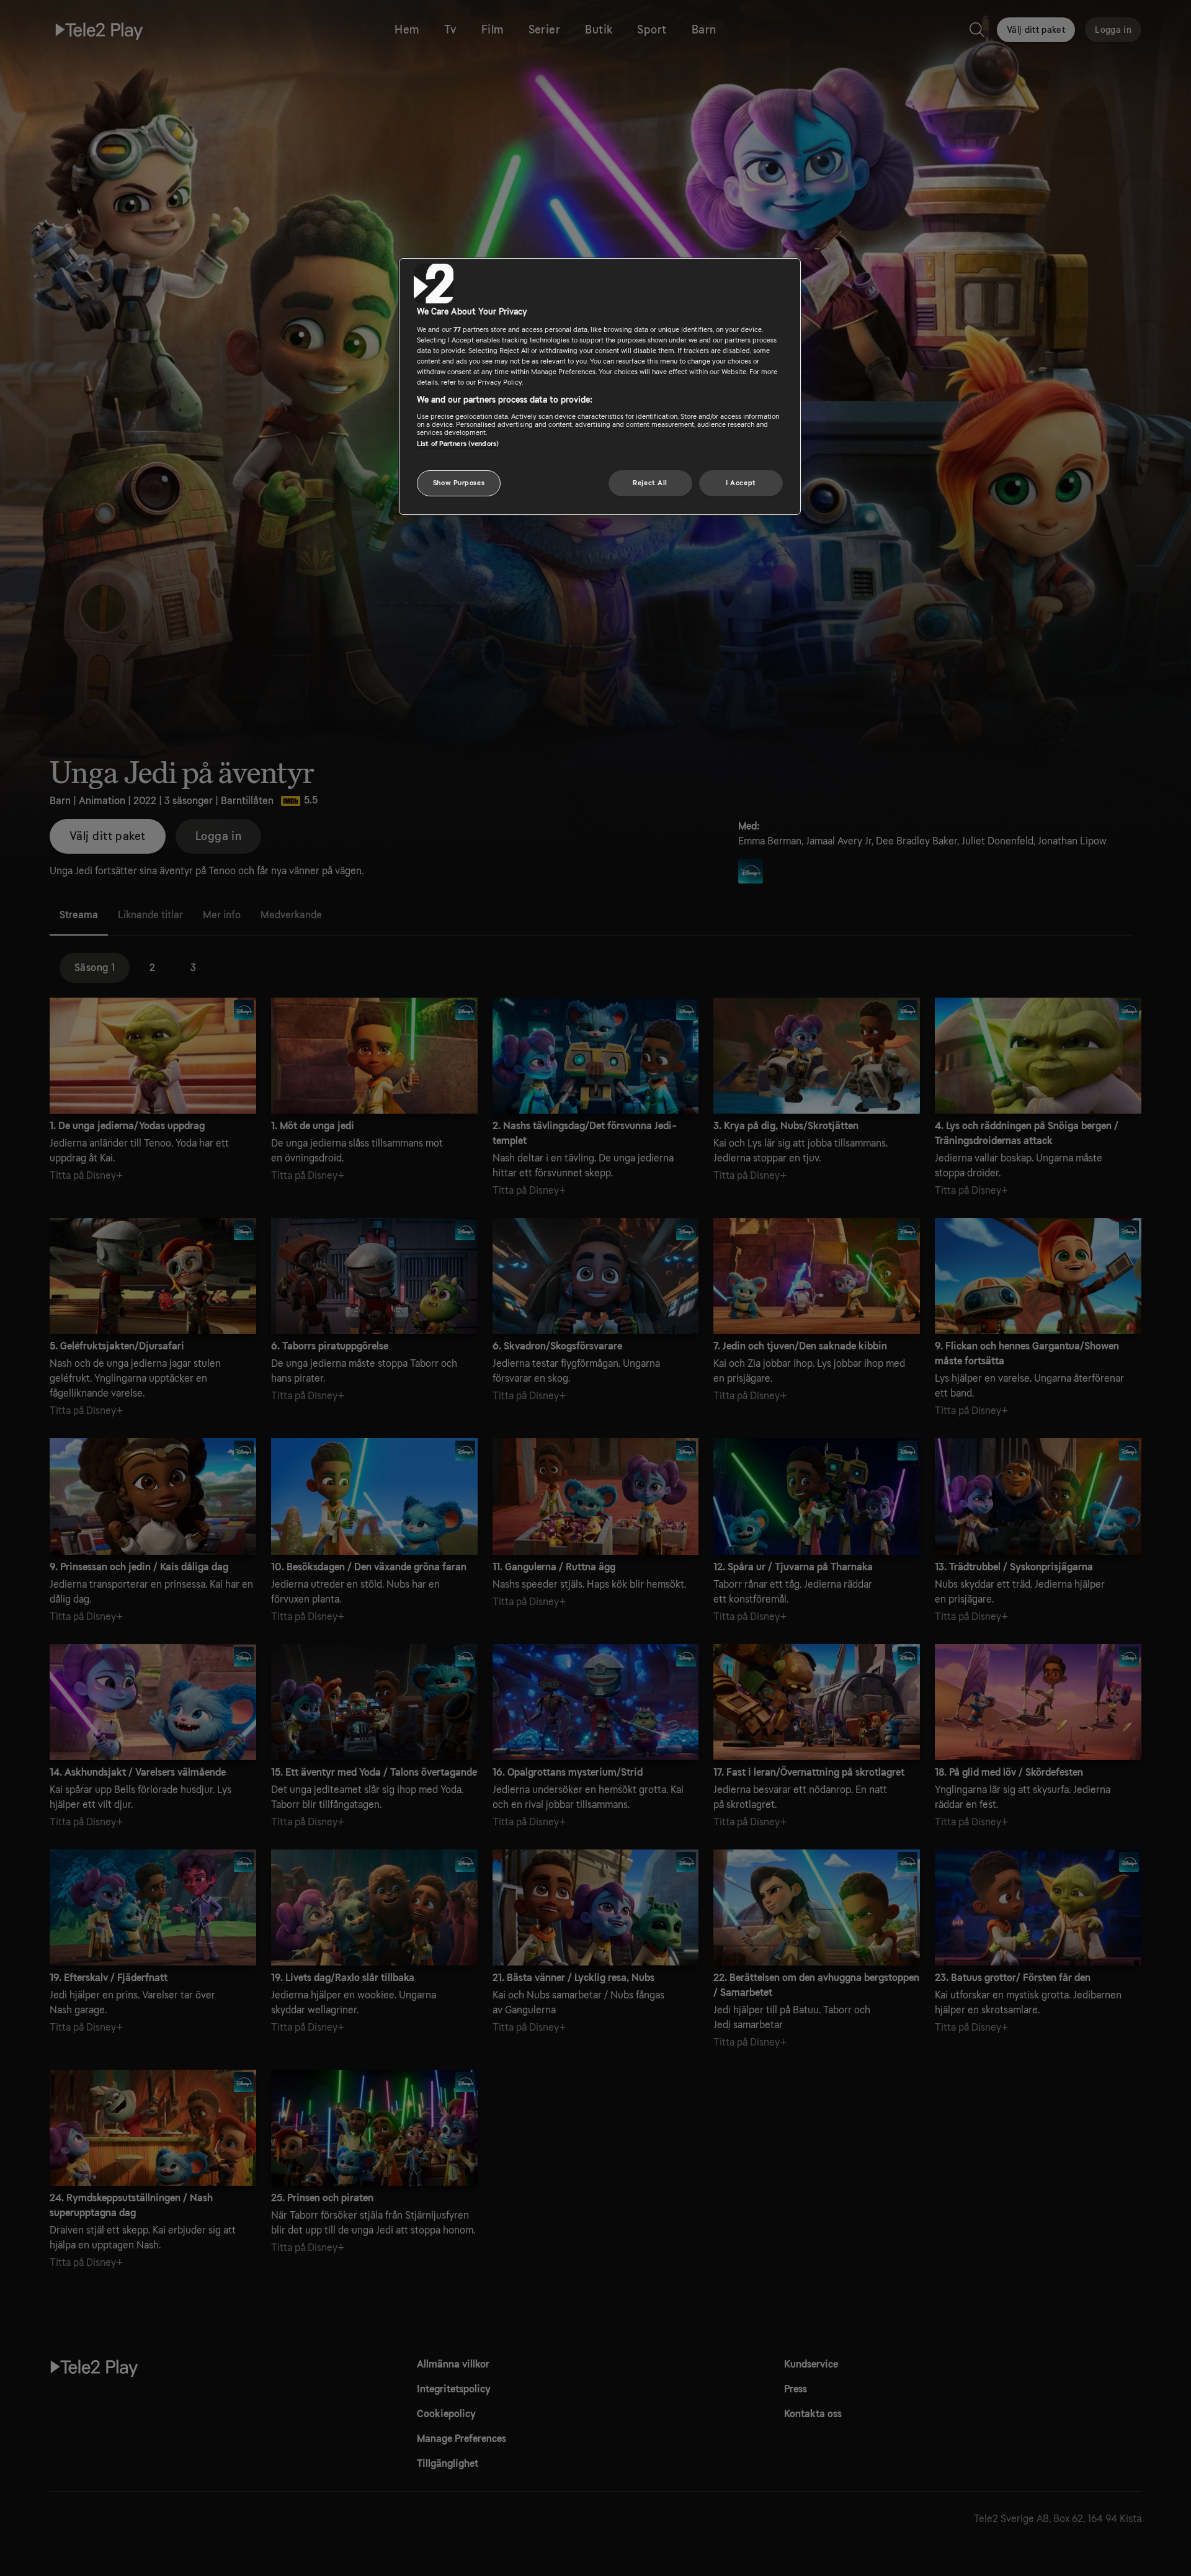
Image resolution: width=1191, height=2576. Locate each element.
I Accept (741, 483)
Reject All (650, 483)
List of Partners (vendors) (458, 444)
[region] (600, 387)
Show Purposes (459, 483)
